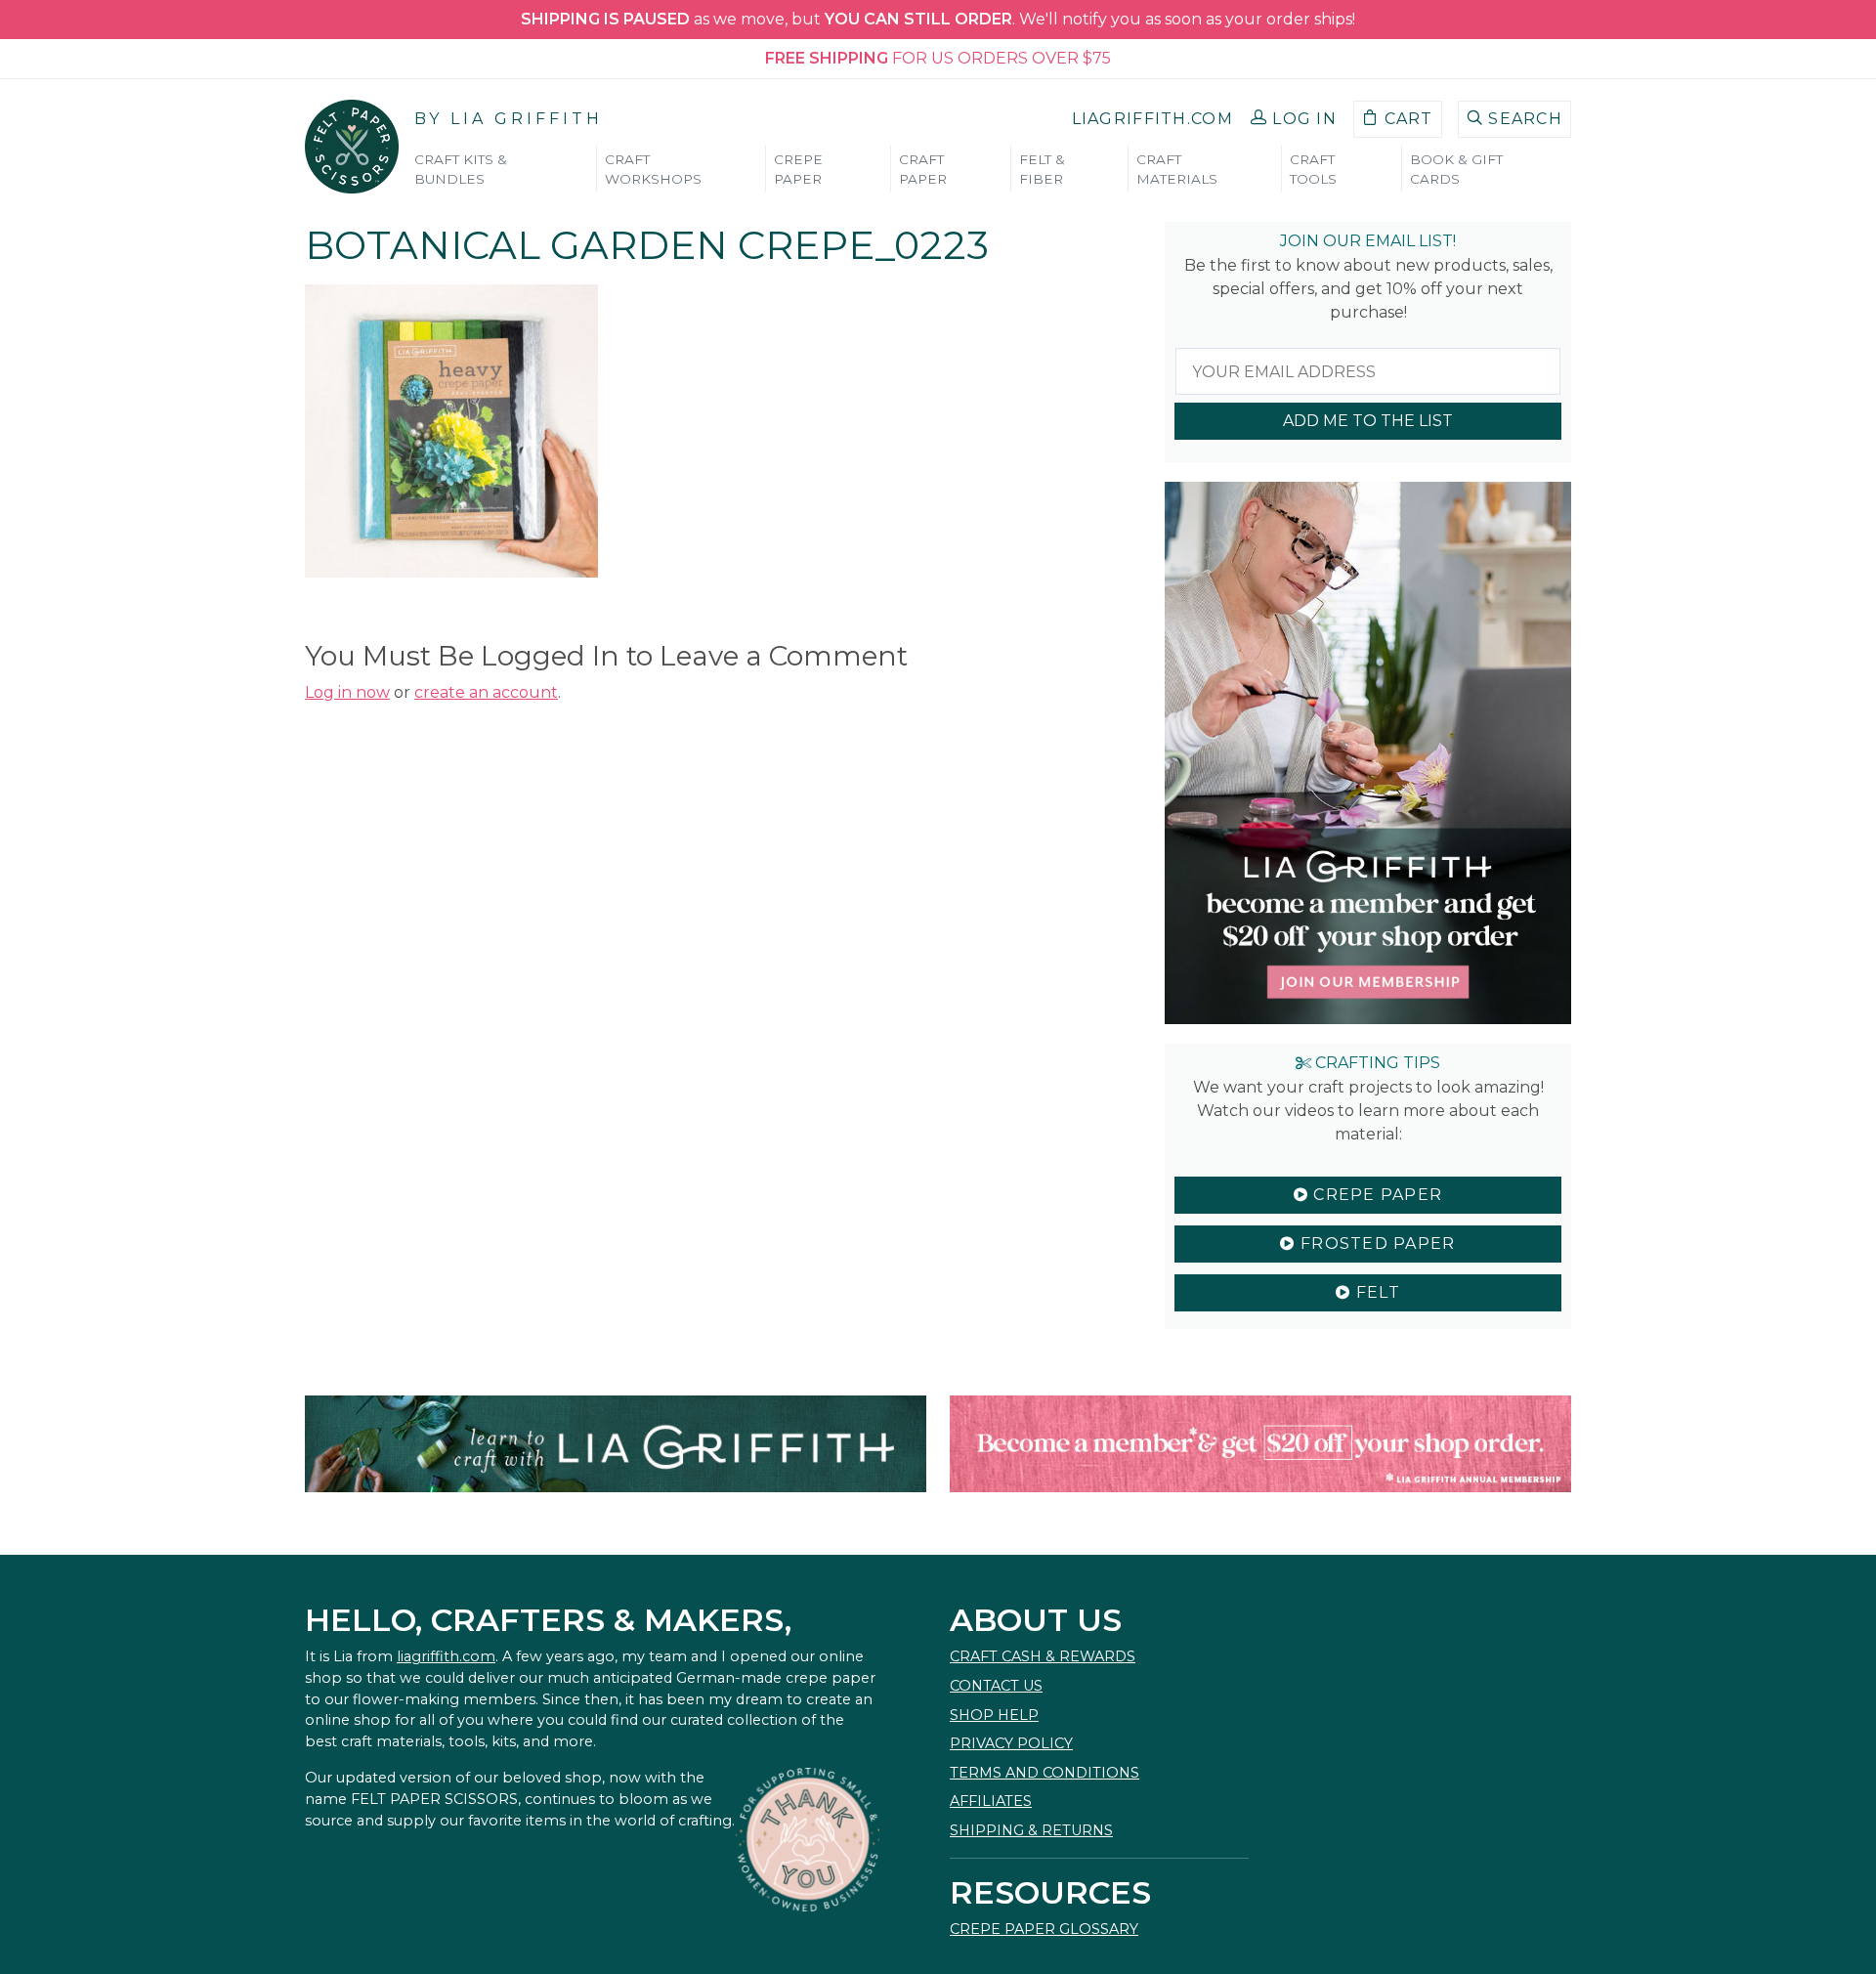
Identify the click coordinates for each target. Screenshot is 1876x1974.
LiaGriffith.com (1152, 119)
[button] (1294, 119)
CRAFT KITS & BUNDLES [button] (461, 169)
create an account (486, 692)
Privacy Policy (1011, 1743)
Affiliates (991, 1801)
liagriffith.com (446, 1656)
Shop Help (994, 1715)
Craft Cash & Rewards (1043, 1656)
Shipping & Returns (1031, 1830)
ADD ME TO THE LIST (1368, 421)
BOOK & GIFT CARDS (1456, 169)
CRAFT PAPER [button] (923, 169)
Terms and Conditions (1045, 1773)
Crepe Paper (1375, 1195)
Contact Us (996, 1686)
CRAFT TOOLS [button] (1313, 169)
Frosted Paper (1376, 1244)
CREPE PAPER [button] (798, 169)
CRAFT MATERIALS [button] (1177, 169)
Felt (1375, 1292)
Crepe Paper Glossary (1044, 1929)
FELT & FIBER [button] (1042, 169)
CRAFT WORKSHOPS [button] (653, 169)
